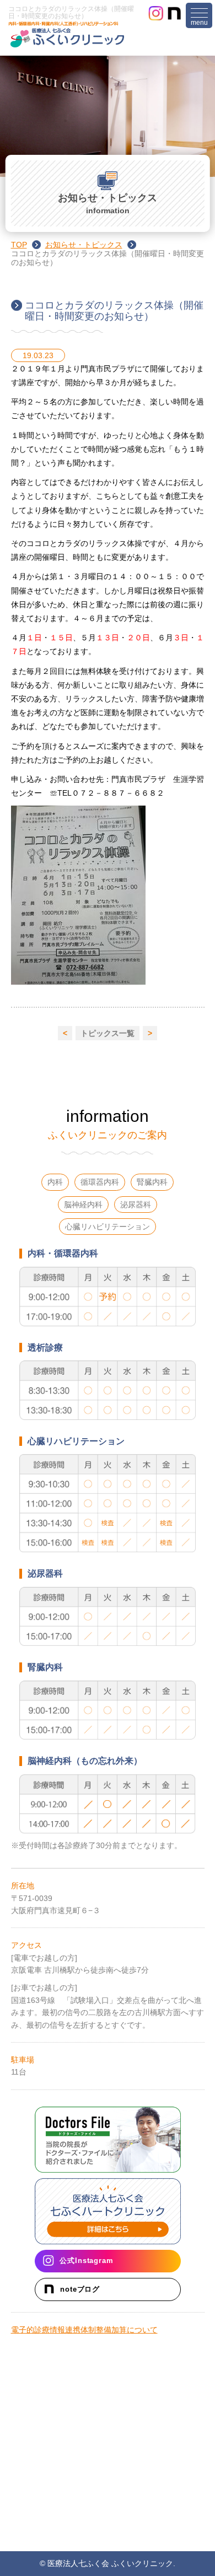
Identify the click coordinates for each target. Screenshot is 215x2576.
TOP (19, 245)
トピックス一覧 (108, 1033)
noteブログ (80, 2289)
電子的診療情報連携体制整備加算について (84, 2330)
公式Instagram (86, 2261)
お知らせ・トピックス (84, 245)
